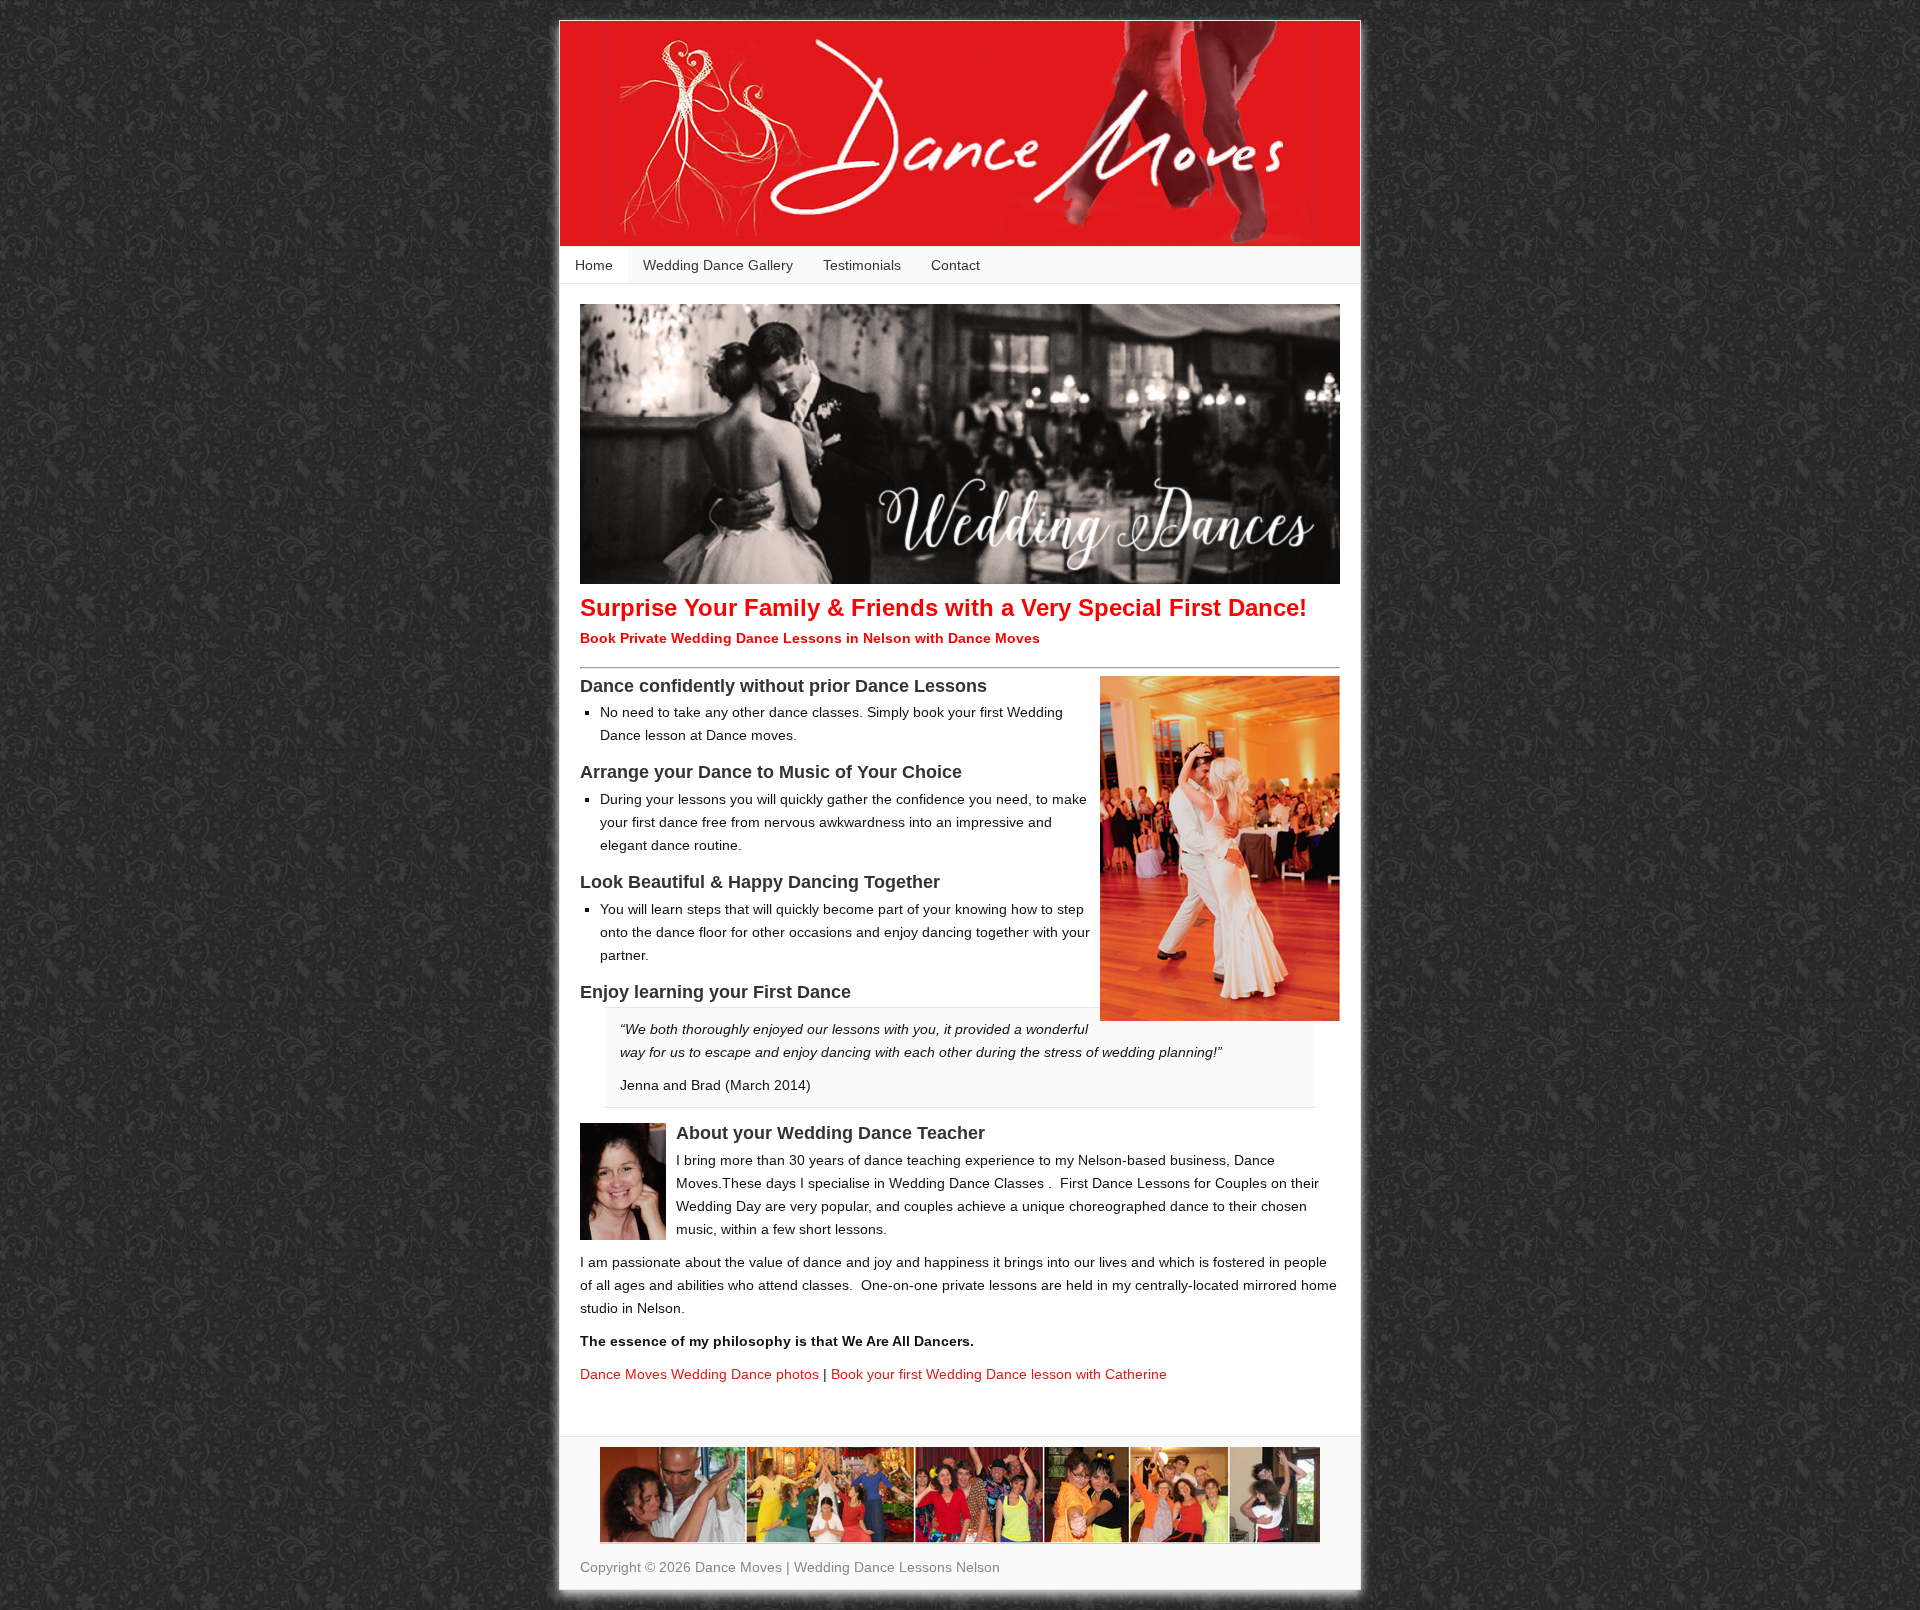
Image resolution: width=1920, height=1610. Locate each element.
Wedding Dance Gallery (718, 265)
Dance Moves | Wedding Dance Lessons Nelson (720, 133)
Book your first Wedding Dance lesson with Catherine (999, 1374)
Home (594, 265)
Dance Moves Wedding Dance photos (699, 1374)
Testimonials (862, 265)
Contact (955, 265)
